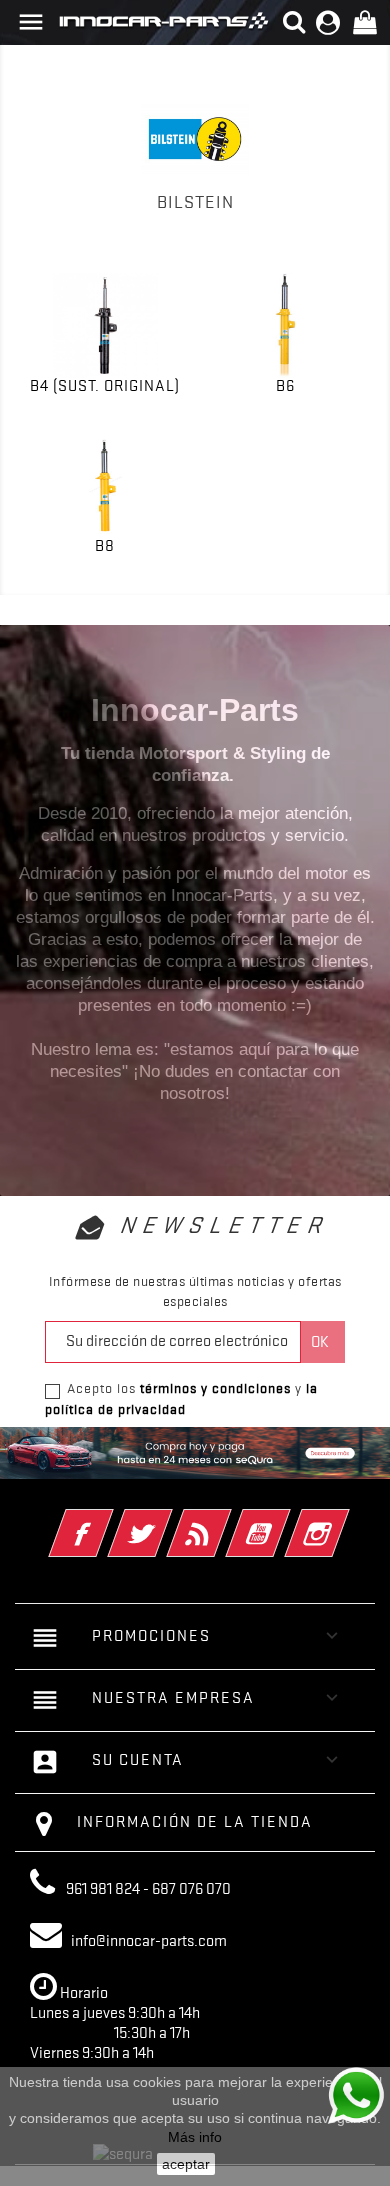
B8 (105, 546)
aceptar (186, 2164)
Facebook (108, 1520)
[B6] (285, 325)
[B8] (105, 485)
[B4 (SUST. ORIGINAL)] (105, 325)
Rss (226, 1520)
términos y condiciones (215, 1388)
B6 (285, 386)
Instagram (344, 1520)
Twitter (167, 1520)
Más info (195, 2137)
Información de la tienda (195, 1822)
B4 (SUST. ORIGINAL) (105, 386)
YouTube (285, 1520)
